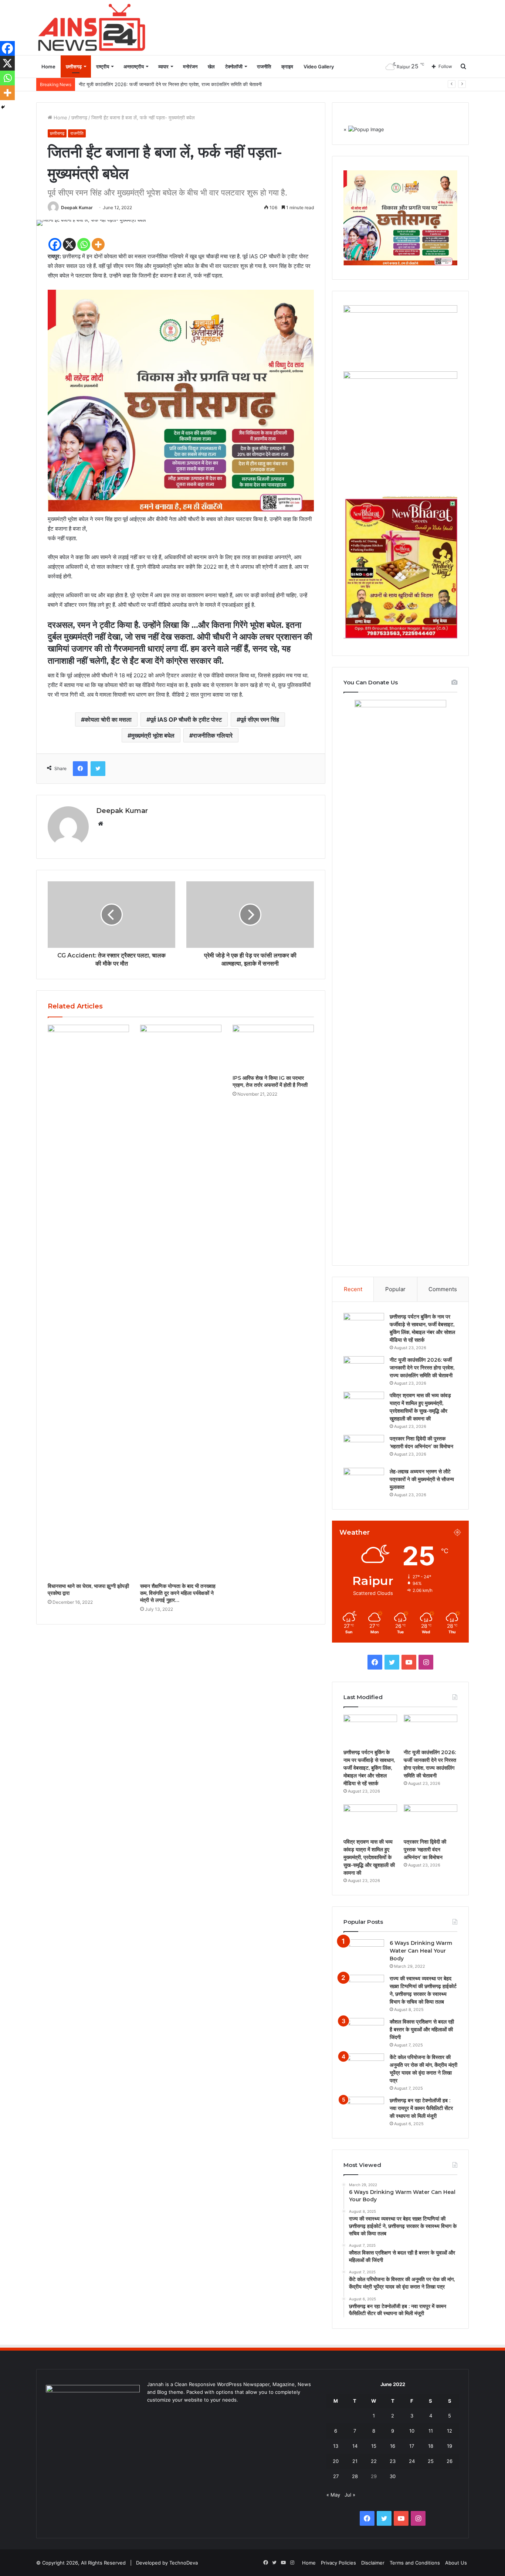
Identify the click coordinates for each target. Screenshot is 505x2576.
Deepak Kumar (77, 207)
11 (431, 2431)
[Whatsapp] (84, 244)
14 (355, 2446)
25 (431, 2461)
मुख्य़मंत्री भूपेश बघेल (153, 735)
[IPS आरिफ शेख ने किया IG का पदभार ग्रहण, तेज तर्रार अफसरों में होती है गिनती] (273, 1048)
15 (374, 2446)
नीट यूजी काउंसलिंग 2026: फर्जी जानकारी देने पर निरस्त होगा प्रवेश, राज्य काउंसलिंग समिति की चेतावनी (422, 1368)
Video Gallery (319, 67)
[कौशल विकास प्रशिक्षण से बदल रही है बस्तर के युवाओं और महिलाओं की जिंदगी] (364, 2032)
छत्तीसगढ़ (74, 67)
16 (393, 2446)
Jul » (350, 2495)
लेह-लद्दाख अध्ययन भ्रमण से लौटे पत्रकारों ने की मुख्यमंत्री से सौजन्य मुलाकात (422, 1479)
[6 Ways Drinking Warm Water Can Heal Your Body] (364, 1953)
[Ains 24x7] (92, 27)
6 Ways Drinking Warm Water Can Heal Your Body (421, 1951)
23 (393, 2461)
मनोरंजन (190, 67)
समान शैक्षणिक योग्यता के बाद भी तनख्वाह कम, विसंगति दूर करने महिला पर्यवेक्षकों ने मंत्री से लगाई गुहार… (178, 1593)
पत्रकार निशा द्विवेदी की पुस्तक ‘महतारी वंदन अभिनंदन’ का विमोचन (425, 1850)
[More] (98, 244)
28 (355, 2476)
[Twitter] (98, 769)
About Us (456, 2563)
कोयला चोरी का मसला (108, 719)
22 (374, 2461)
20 (336, 2461)
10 (412, 2431)
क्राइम (287, 67)
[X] (69, 244)
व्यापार (163, 67)
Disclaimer (373, 2563)
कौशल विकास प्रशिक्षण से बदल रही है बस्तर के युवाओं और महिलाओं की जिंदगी (422, 2029)
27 (336, 2476)
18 (431, 2446)
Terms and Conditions (415, 2563)
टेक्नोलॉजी (234, 67)
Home (48, 67)
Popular (395, 1289)
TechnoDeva (184, 2563)
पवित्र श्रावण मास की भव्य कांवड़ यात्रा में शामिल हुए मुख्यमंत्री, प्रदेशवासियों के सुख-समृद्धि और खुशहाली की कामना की (369, 1857)
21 (355, 2461)
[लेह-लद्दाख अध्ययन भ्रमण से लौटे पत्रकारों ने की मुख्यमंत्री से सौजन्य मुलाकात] (364, 1482)
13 (336, 2446)
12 (450, 2431)
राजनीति (264, 67)
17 (412, 2446)
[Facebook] (55, 244)
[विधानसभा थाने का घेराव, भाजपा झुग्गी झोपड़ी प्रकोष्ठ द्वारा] (88, 1302)
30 (393, 2476)
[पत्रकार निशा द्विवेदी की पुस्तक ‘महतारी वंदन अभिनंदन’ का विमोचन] (364, 1449)
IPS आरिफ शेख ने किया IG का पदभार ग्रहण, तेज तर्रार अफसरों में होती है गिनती (270, 1081)
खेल (211, 67)
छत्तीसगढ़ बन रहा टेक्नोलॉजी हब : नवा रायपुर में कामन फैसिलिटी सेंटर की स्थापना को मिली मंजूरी (421, 2108)
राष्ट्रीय (103, 67)
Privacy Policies (338, 2563)
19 (450, 2446)
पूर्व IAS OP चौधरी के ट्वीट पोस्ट (186, 719)
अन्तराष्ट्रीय (134, 67)
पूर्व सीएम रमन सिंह (260, 719)
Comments (443, 1289)
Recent (353, 1289)
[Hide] (3, 107)
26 (450, 2461)
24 (412, 2461)
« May (333, 2495)
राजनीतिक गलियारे (213, 735)
